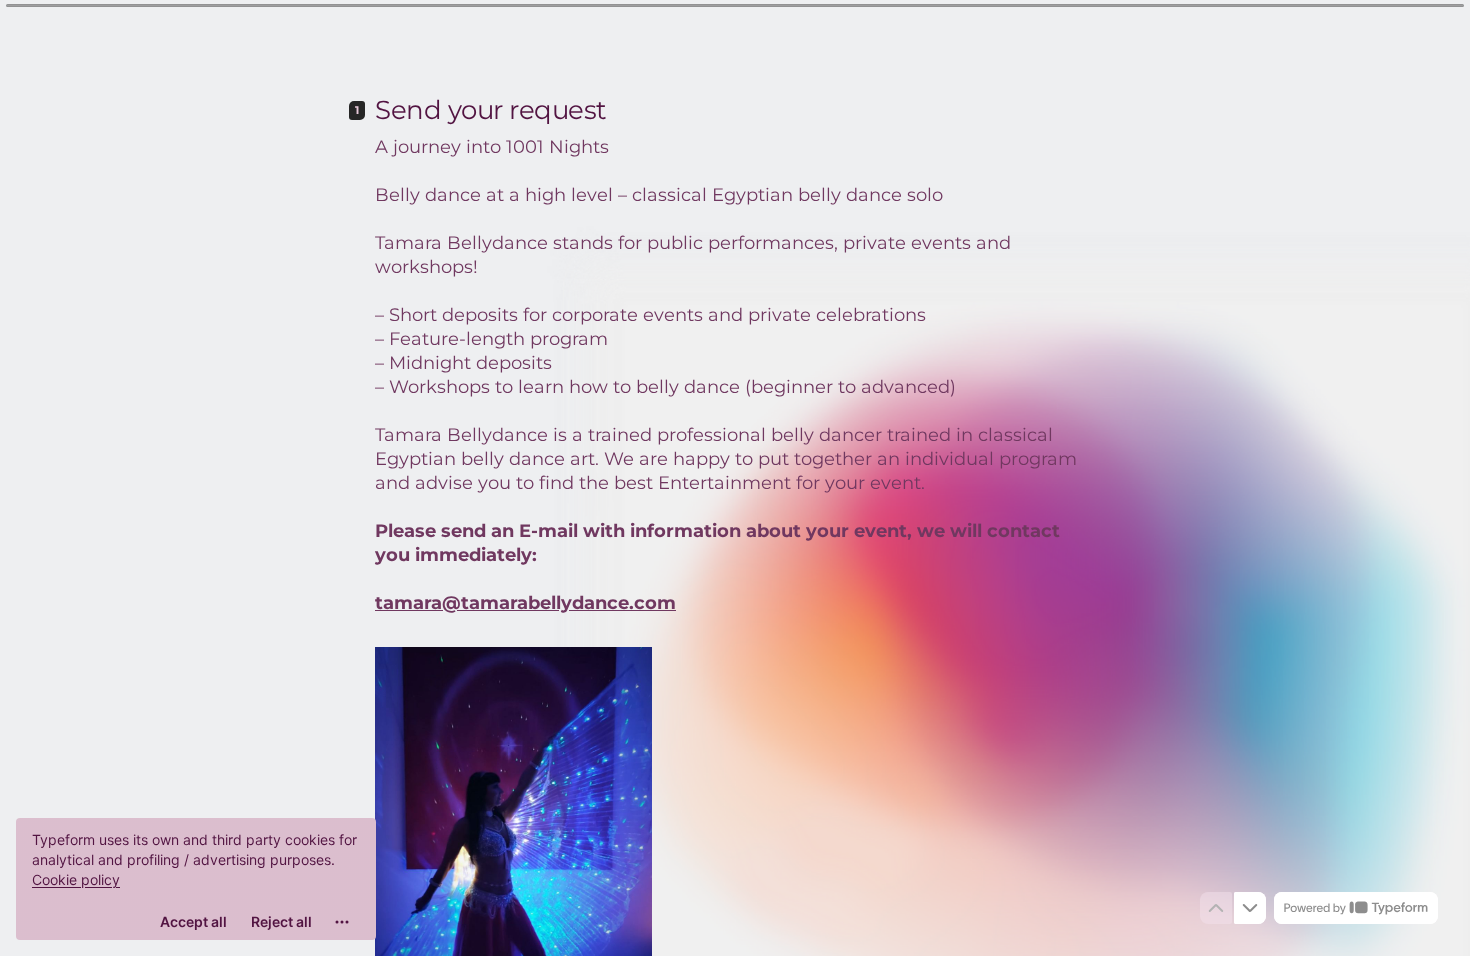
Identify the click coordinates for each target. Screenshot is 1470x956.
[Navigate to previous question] (1216, 908)
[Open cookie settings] (342, 922)
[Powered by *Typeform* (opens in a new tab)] (1356, 908)
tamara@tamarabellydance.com (525, 603)
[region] (196, 879)
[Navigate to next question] (1250, 908)
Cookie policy (76, 879)
